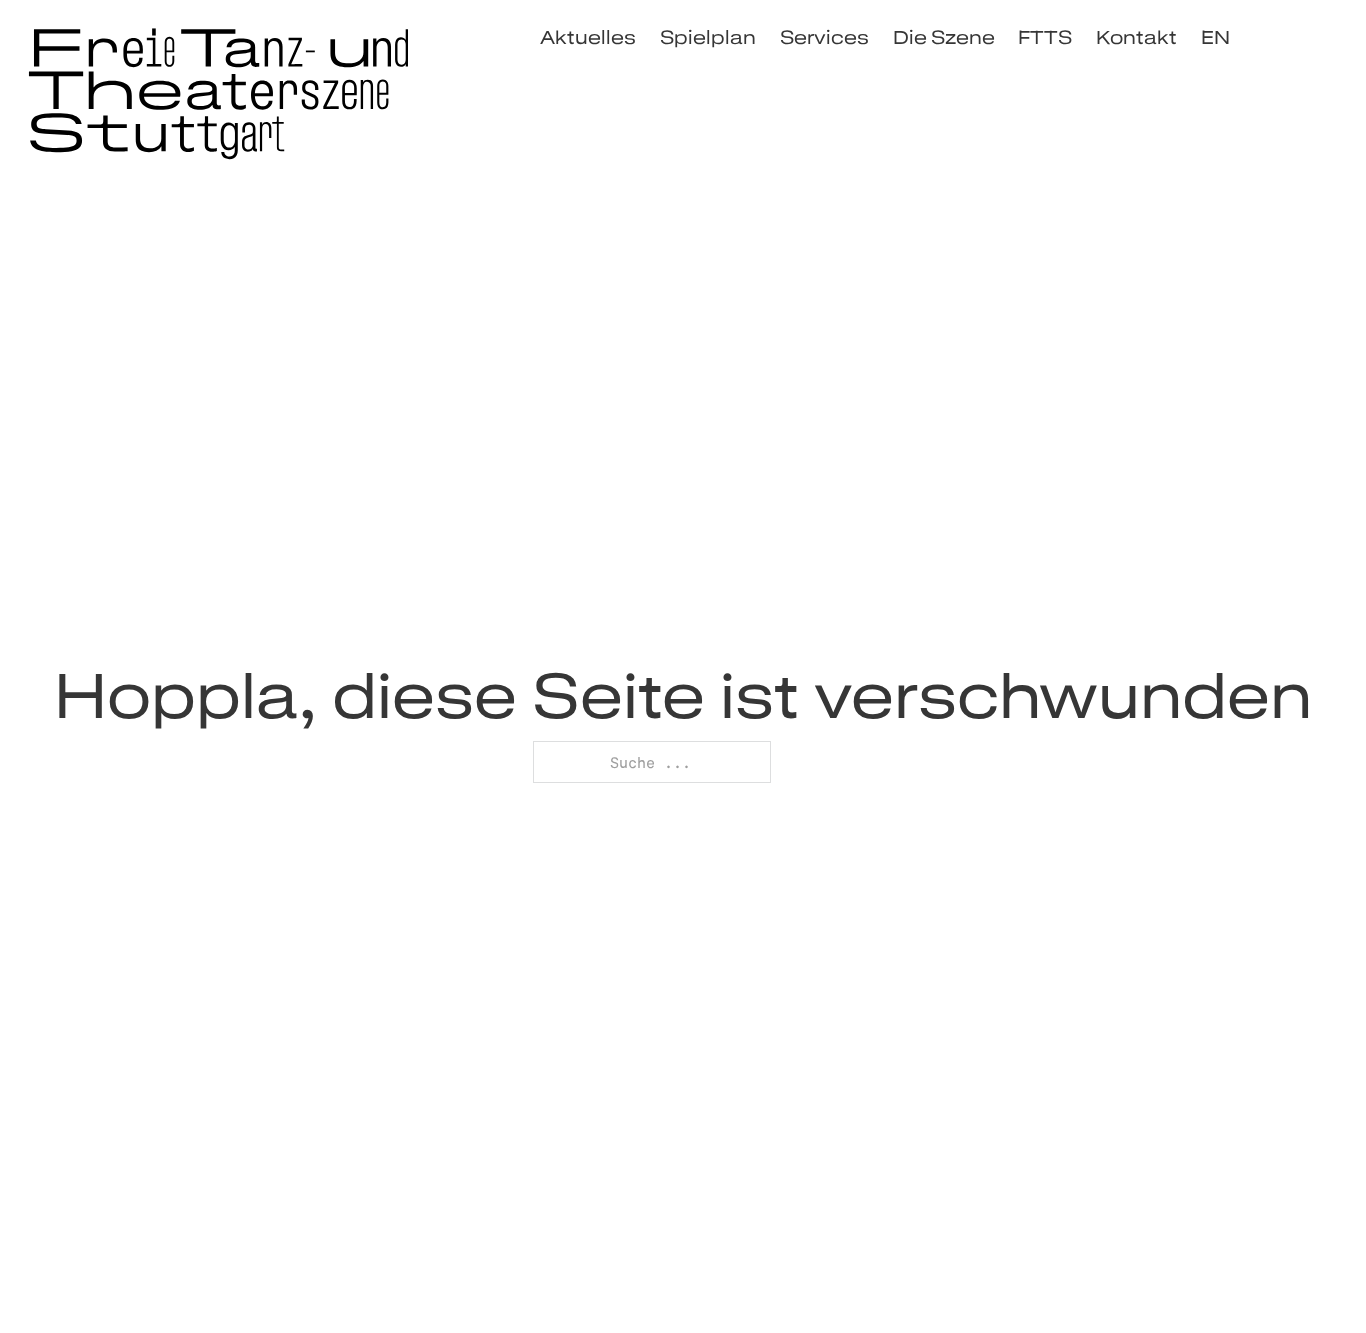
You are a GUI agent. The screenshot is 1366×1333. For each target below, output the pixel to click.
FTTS (1045, 37)
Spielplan (708, 37)
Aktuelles (588, 37)
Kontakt (1136, 37)
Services (824, 37)
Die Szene (944, 37)
